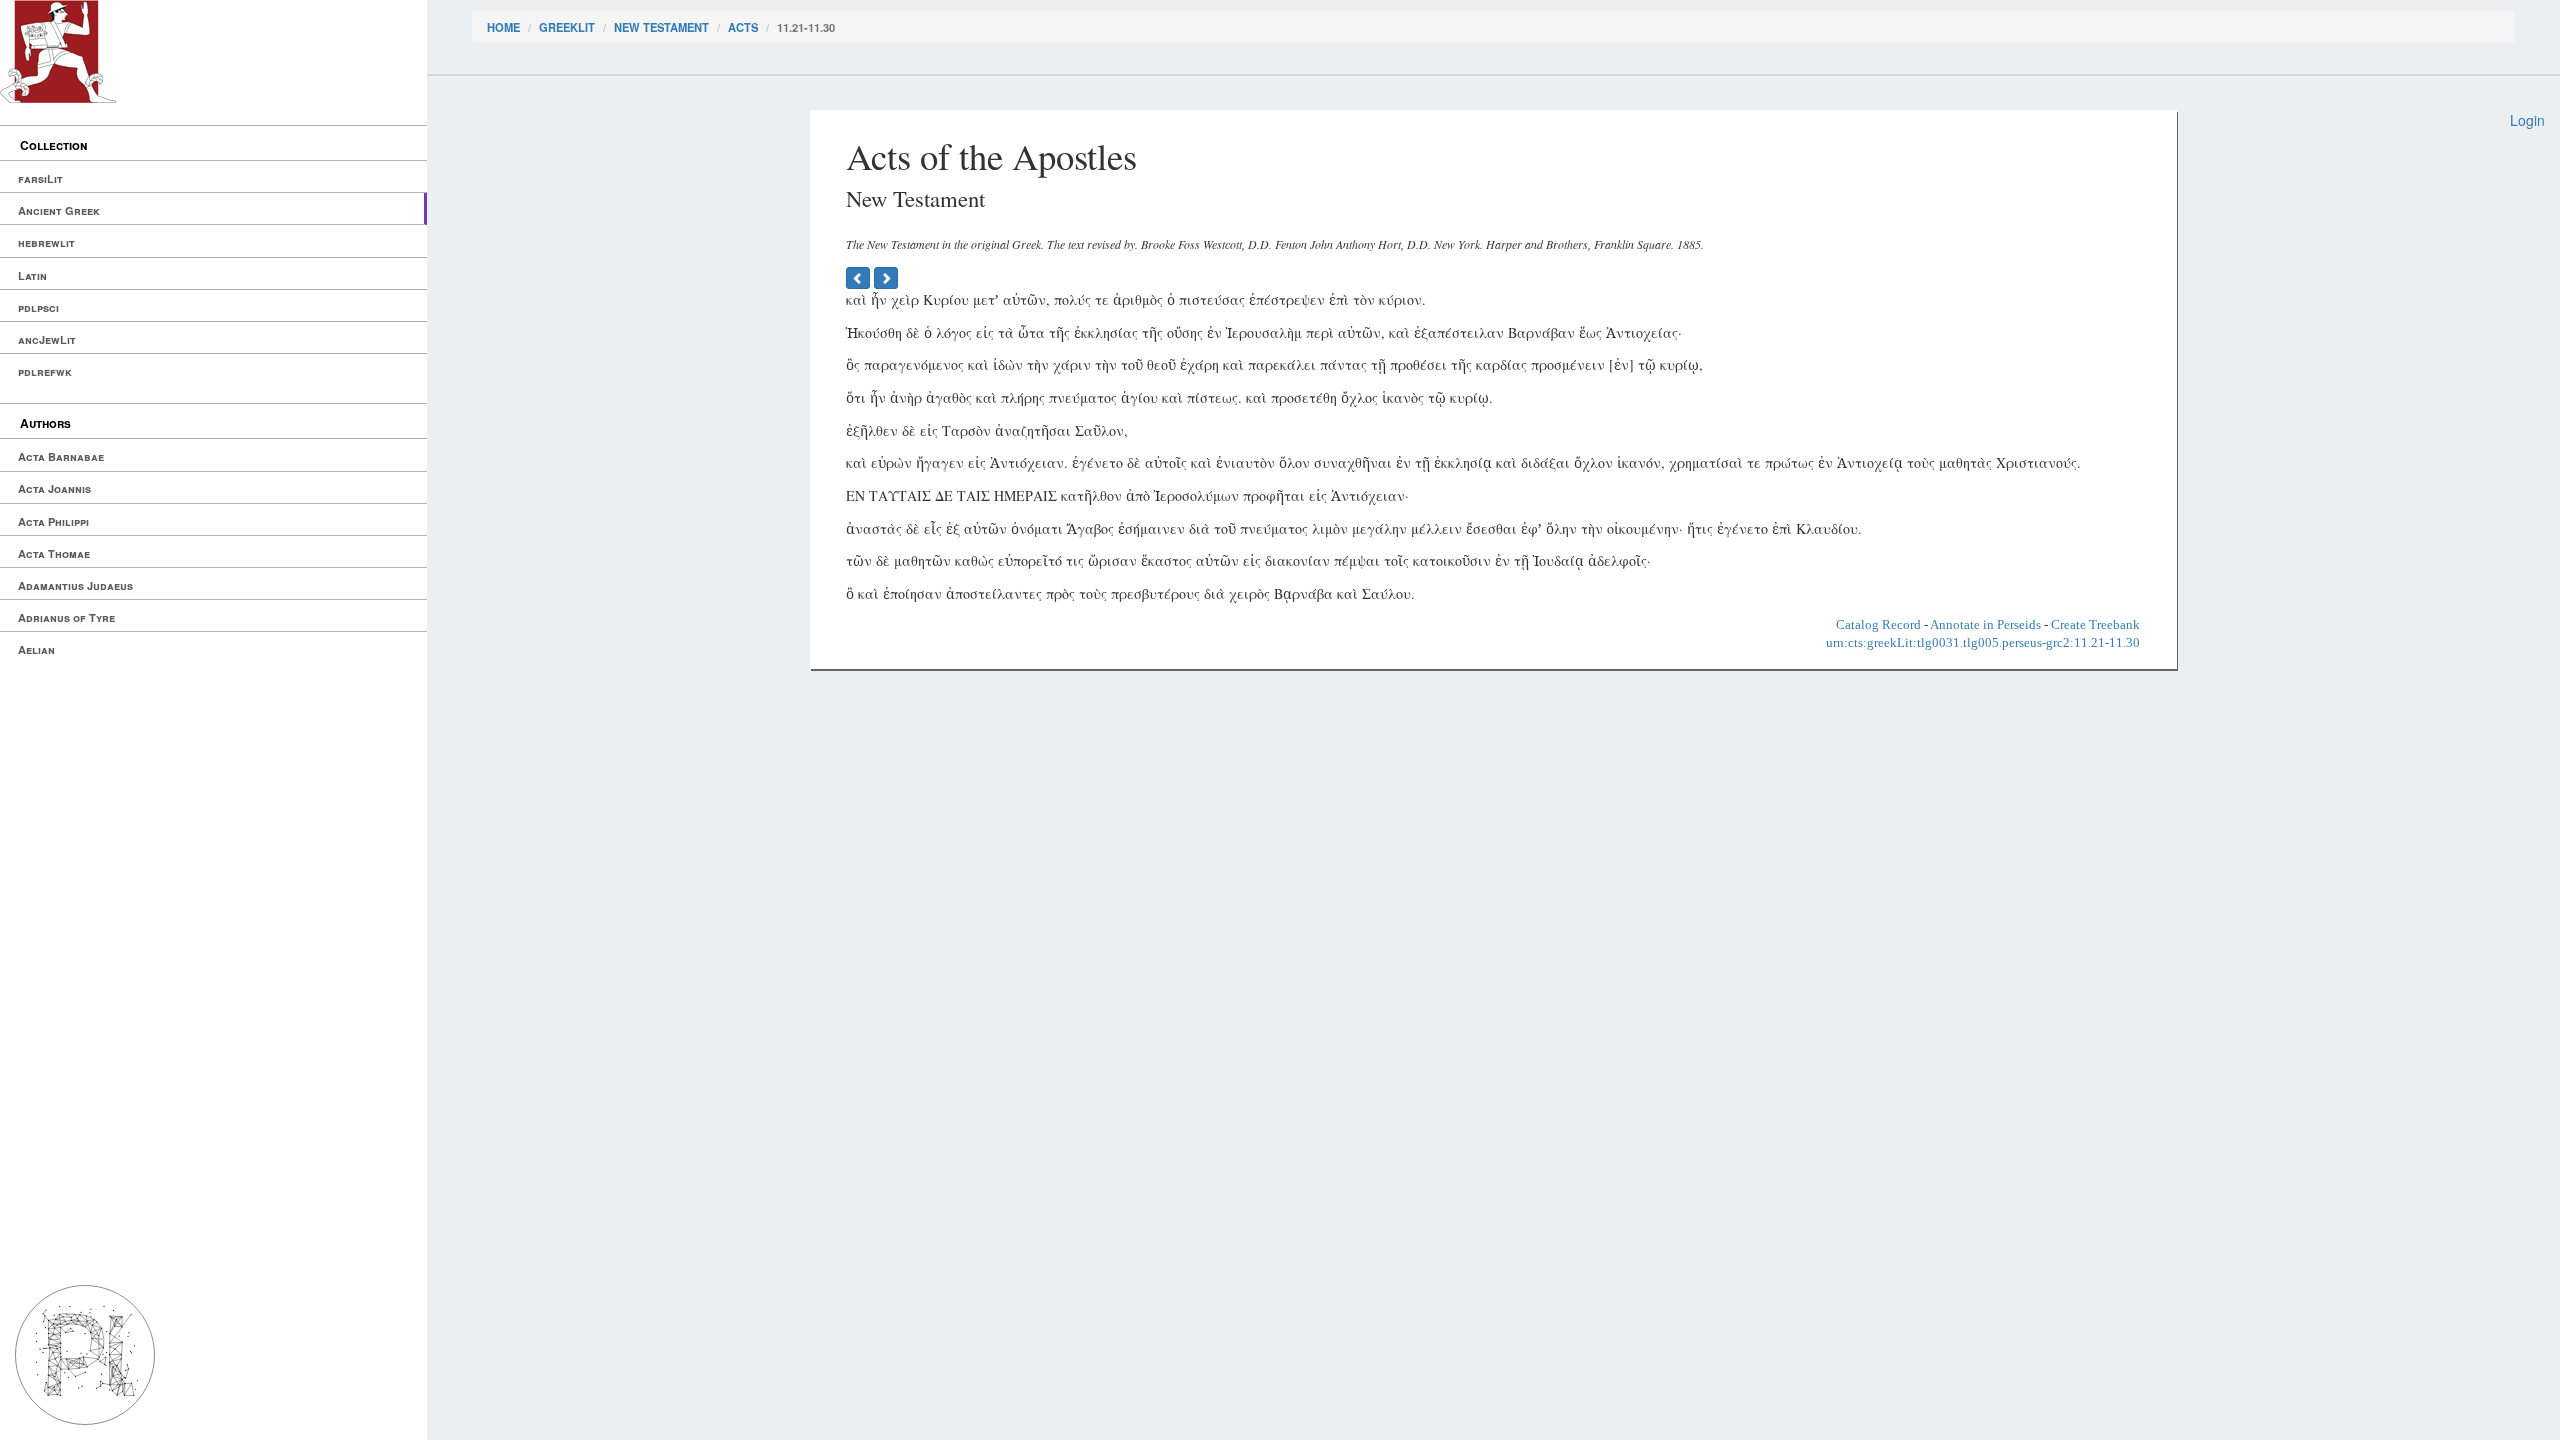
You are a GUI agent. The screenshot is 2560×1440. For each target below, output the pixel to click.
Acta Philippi (53, 521)
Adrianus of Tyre (66, 617)
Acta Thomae (54, 553)
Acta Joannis (54, 488)
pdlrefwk (45, 371)
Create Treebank (2095, 624)
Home (503, 27)
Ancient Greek (59, 210)
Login (2527, 120)
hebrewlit (46, 242)
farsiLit (40, 178)
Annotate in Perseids (1985, 624)
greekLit (567, 27)
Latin (32, 275)
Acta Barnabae (61, 456)
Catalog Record (1878, 624)
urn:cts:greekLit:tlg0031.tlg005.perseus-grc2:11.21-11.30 (1983, 642)
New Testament (661, 27)
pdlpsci (38, 307)
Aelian (36, 649)
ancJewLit (47, 339)
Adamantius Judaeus (75, 585)
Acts (743, 27)
